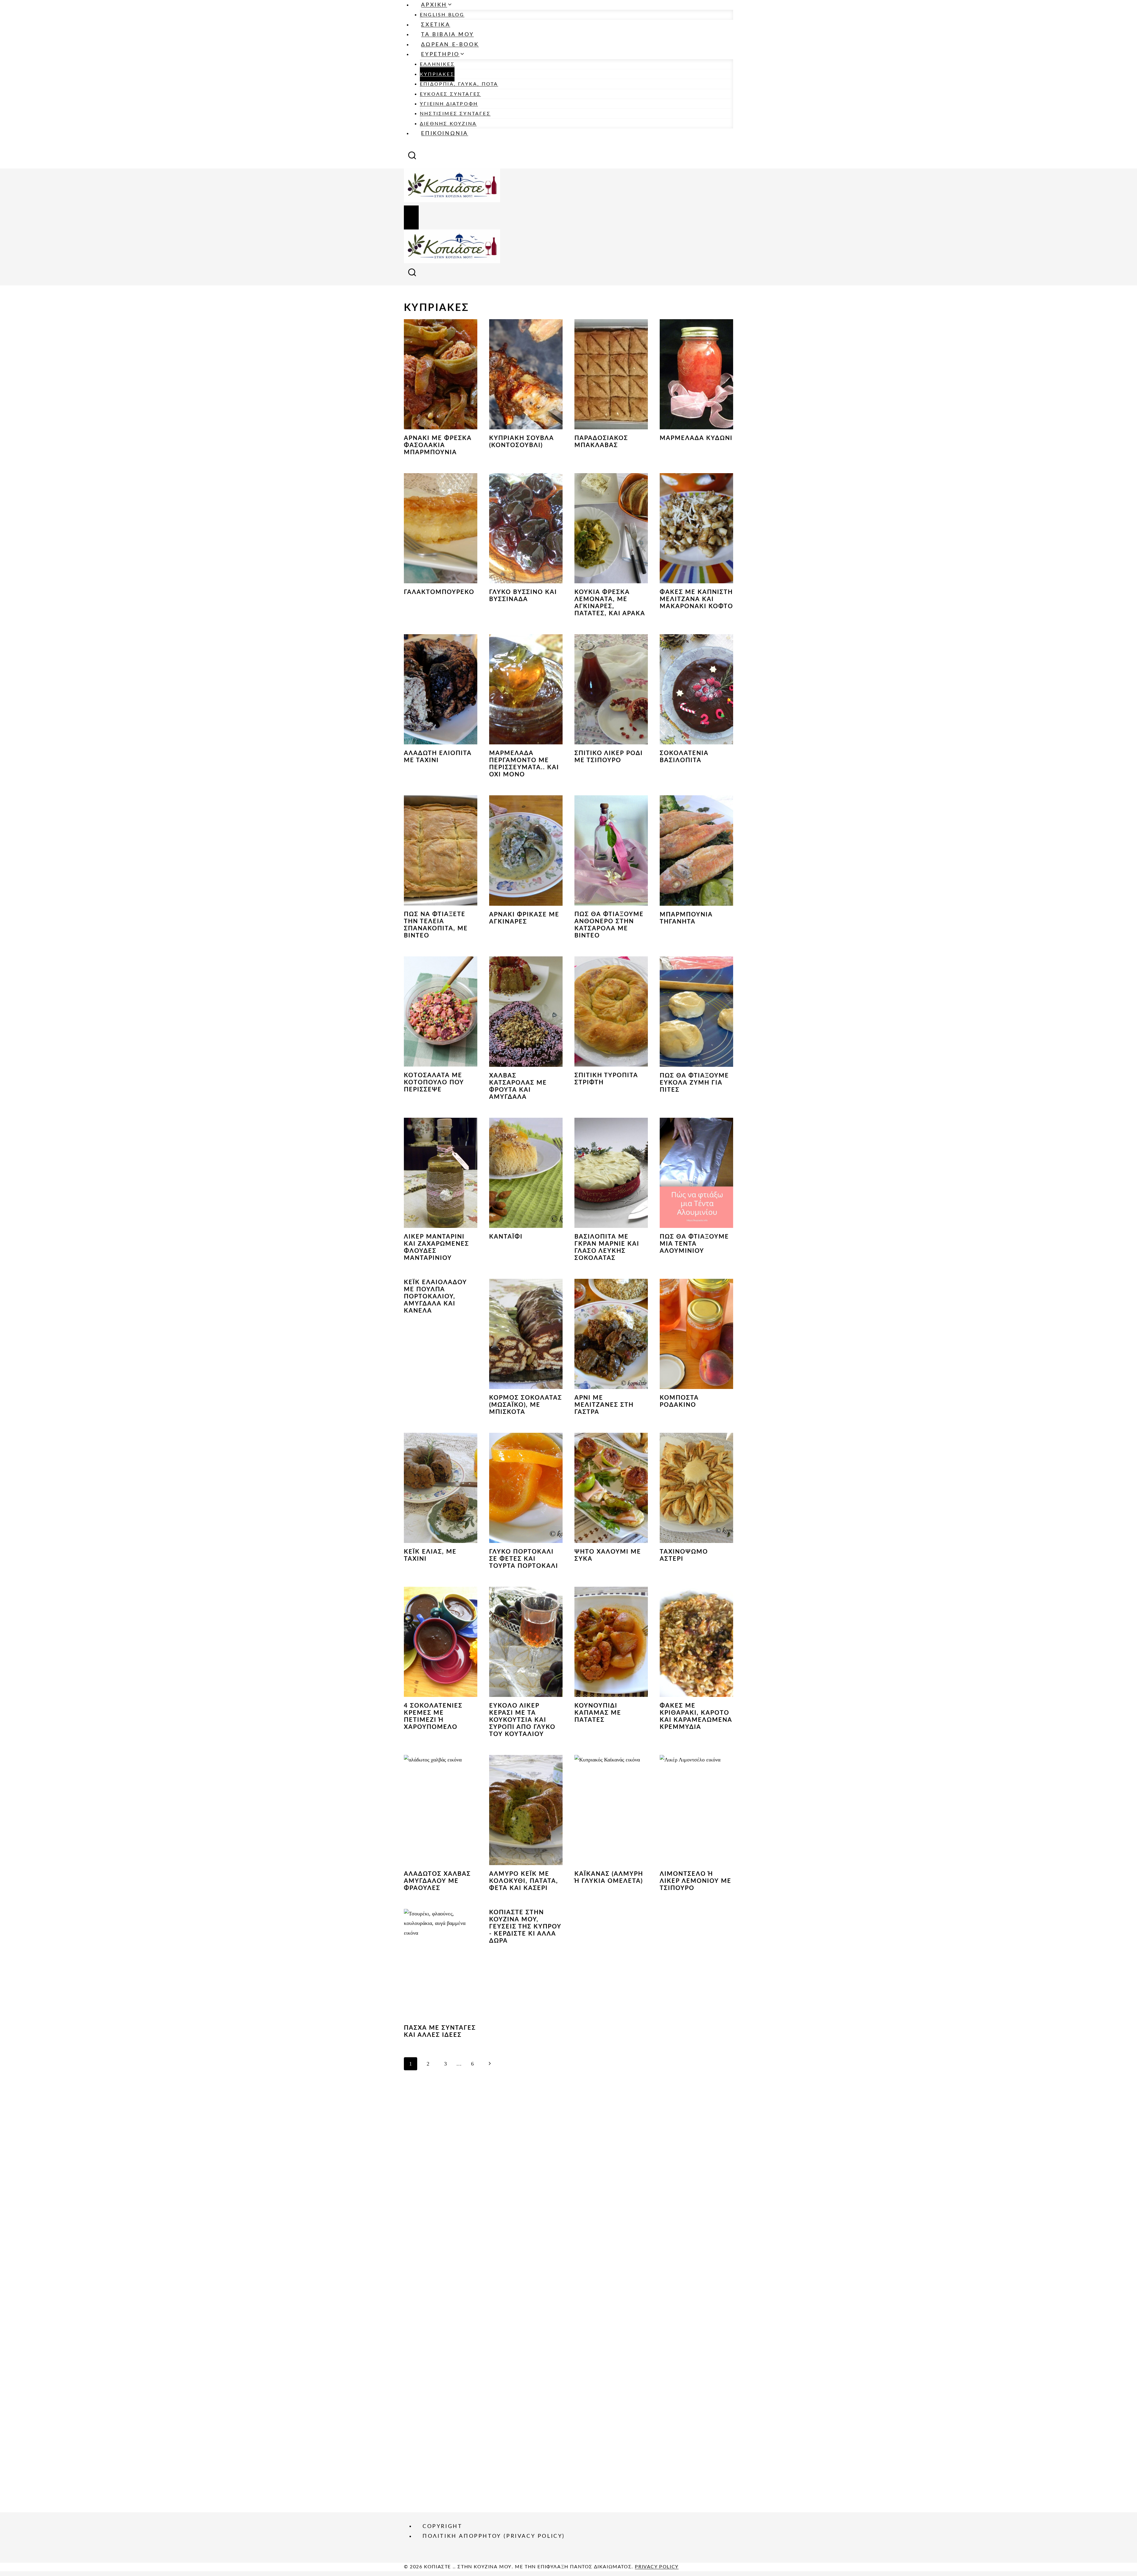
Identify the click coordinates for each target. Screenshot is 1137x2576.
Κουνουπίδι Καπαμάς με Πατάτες (598, 1713)
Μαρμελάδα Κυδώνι (696, 438)
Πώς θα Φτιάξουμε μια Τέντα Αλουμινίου (694, 1244)
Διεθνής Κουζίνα (448, 124)
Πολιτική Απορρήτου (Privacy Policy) (494, 2536)
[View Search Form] (412, 157)
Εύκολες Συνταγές (450, 94)
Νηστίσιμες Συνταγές (455, 114)
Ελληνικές (437, 64)
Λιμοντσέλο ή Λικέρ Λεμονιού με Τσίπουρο (696, 1881)
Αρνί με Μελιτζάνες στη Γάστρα (604, 1405)
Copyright (442, 2526)
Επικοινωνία (445, 134)
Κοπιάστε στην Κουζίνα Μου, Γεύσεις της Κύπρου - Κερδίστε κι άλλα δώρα (525, 1927)
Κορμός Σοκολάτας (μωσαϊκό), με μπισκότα (526, 1405)
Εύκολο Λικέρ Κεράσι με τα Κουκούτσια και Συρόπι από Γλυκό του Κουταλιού (522, 1720)
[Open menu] (411, 218)
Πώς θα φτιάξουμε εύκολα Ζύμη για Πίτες (694, 1083)
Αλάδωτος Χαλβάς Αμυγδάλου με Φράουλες (437, 1881)
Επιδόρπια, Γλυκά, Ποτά (459, 84)
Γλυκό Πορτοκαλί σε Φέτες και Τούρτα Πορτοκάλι (524, 1559)
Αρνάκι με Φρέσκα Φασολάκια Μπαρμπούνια (438, 445)
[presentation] (441, 374)
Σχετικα (436, 25)
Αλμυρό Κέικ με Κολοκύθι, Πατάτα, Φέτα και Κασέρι (524, 1881)
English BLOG (442, 15)
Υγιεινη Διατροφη (449, 104)
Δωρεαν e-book (450, 45)
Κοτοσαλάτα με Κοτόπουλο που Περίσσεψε (434, 1083)
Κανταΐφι (506, 1237)
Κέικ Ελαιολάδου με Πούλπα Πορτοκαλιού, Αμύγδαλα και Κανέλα (435, 1297)
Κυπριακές (437, 74)
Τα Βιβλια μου (447, 35)
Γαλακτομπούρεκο (439, 592)
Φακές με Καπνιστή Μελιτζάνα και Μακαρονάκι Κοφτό (696, 599)
